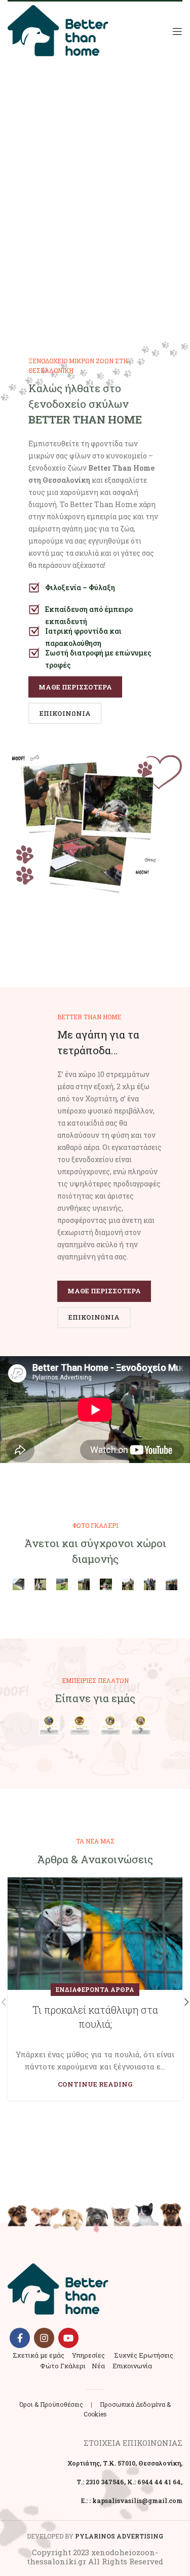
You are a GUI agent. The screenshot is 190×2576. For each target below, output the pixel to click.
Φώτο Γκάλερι (63, 2366)
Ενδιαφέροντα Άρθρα (95, 1989)
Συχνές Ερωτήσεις (144, 2355)
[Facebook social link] (20, 2338)
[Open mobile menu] (177, 31)
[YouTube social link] (68, 2338)
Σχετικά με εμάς (39, 2355)
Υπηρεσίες (88, 2355)
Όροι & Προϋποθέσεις (51, 2404)
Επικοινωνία (132, 2366)
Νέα (98, 2366)
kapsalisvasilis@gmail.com (137, 2501)
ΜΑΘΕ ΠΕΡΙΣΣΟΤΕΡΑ (75, 687)
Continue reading (95, 2084)
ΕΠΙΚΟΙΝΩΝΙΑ (65, 713)
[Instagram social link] (44, 2338)
